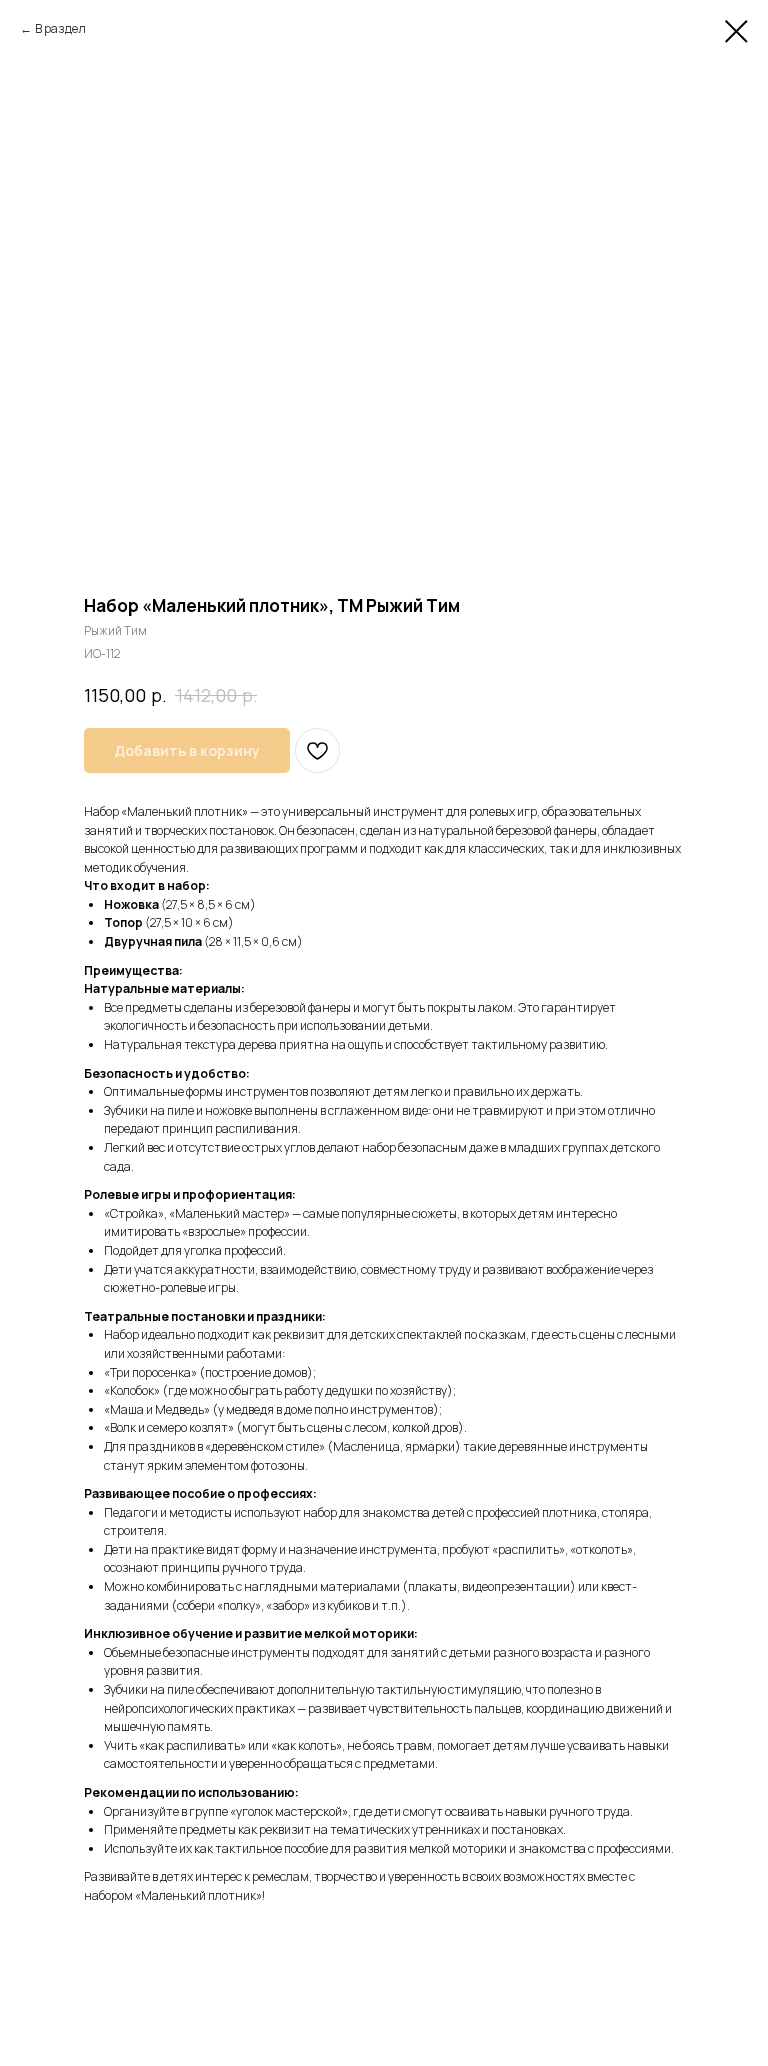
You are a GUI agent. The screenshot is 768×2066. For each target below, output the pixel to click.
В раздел (60, 28)
